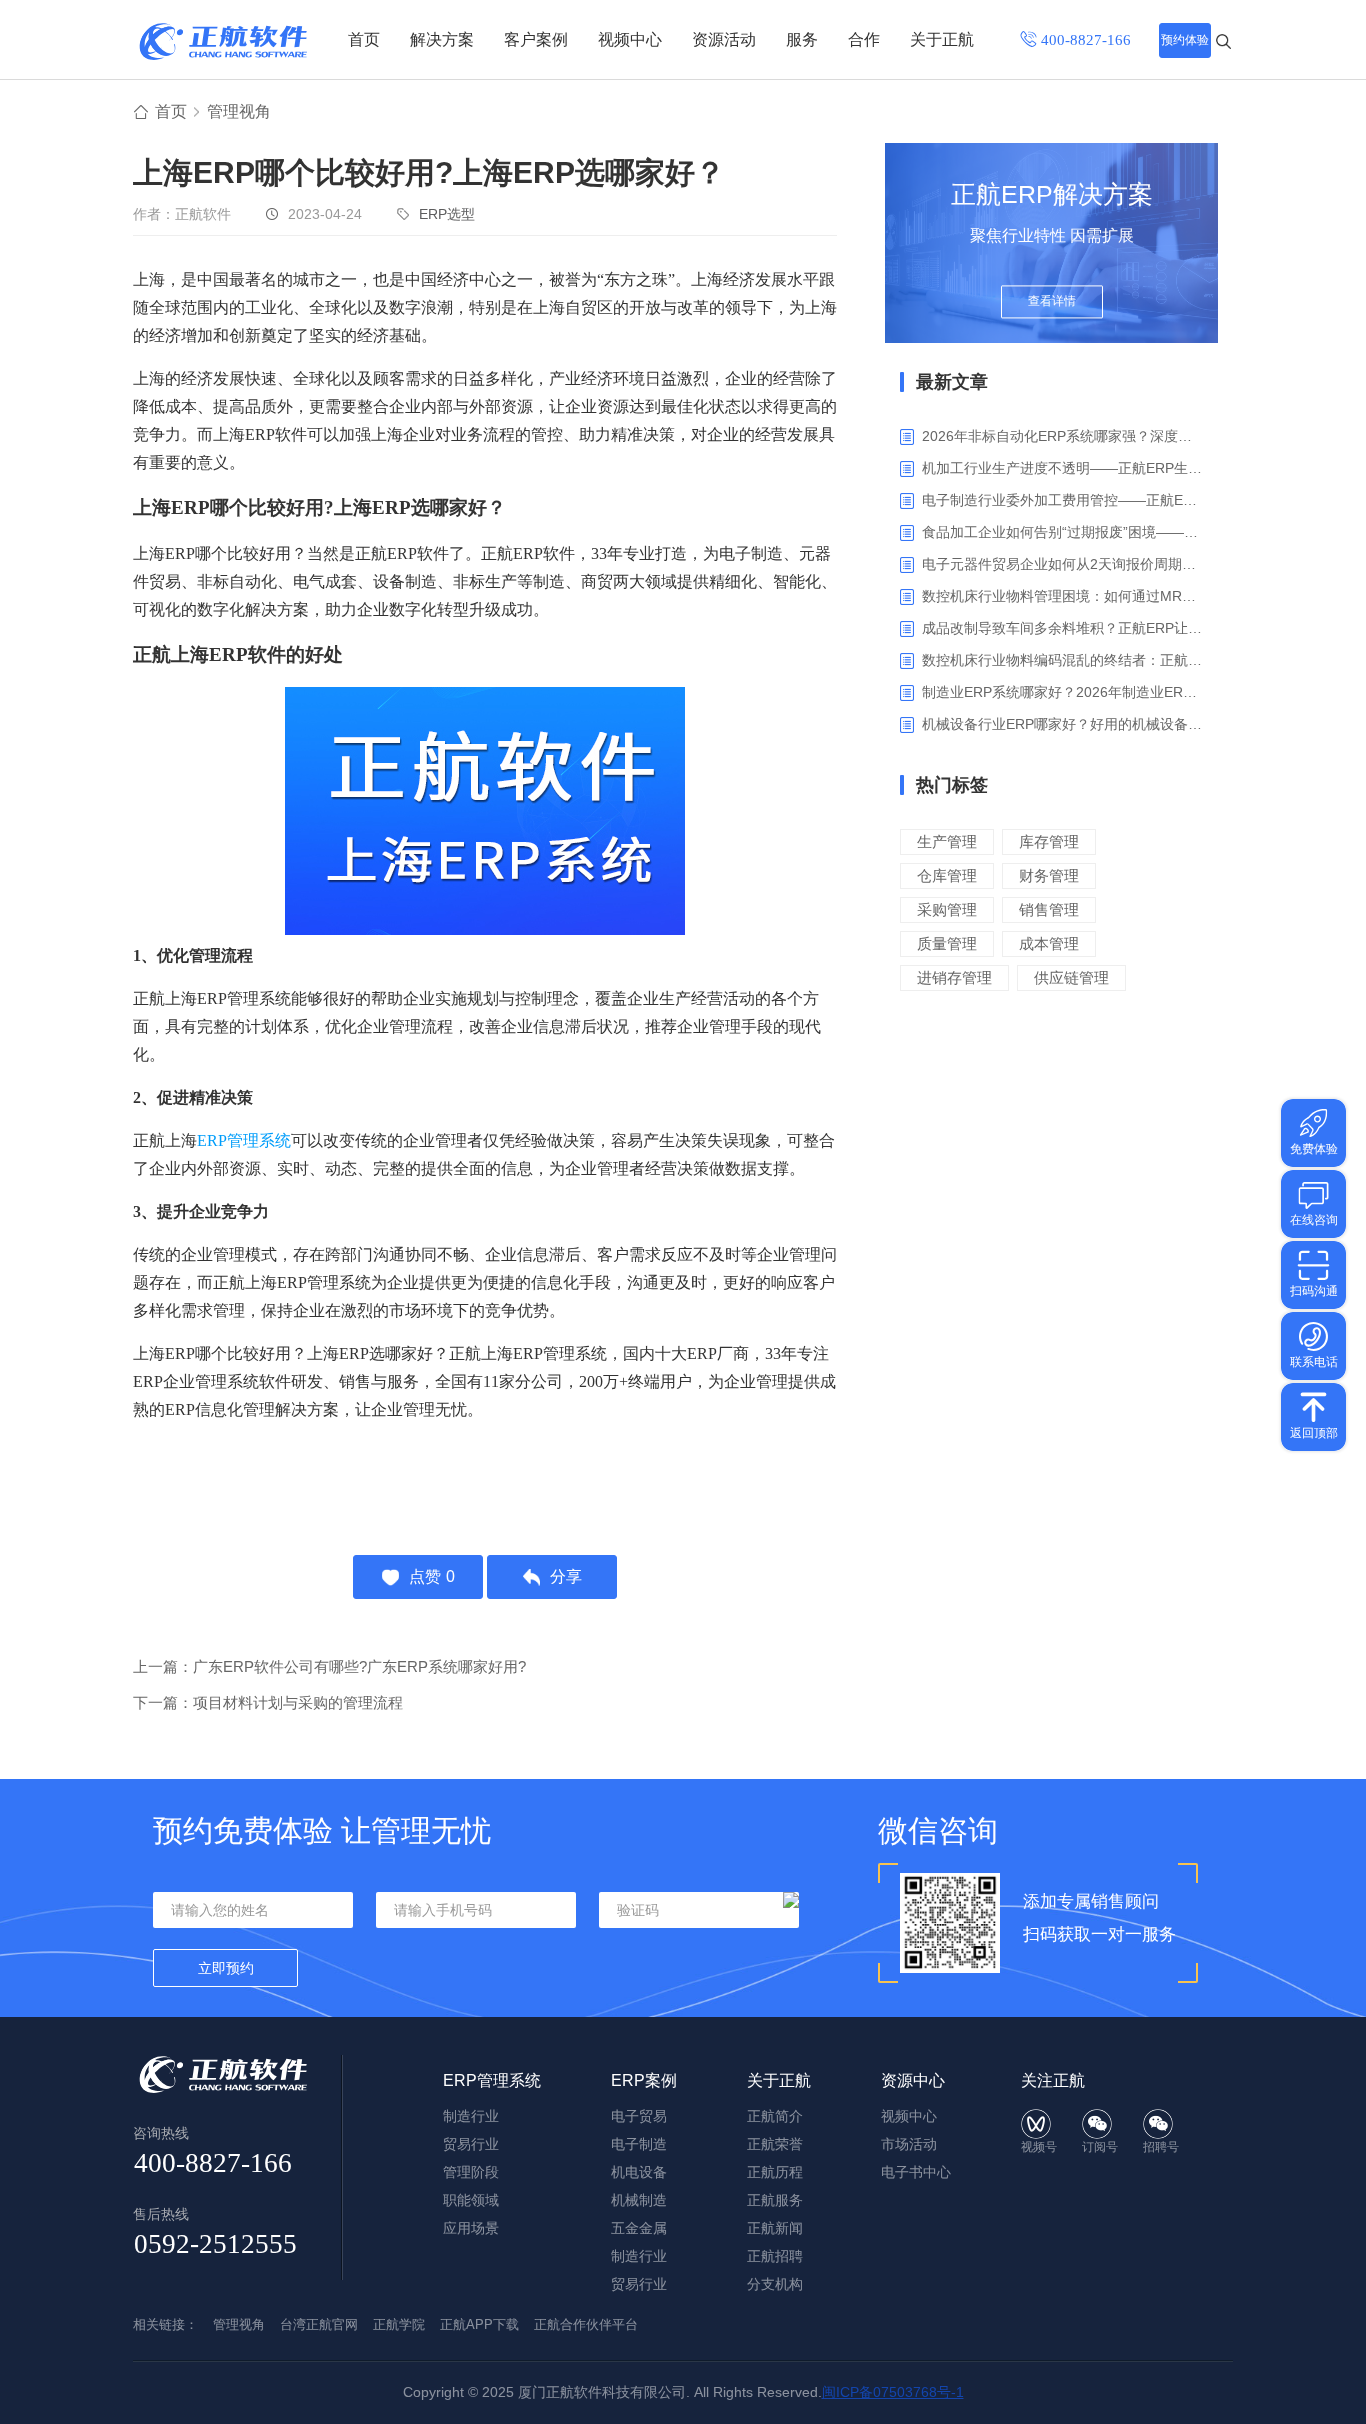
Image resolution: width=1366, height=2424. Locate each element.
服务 (802, 39)
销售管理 (1049, 909)
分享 (566, 1576)
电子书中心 (916, 2172)
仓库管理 (947, 875)
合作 (864, 39)
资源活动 (724, 39)
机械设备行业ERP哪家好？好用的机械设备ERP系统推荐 (1062, 724)
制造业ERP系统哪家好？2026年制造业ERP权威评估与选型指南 (1062, 692)
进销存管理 (954, 977)
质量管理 (947, 943)
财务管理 (1049, 875)
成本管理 (1049, 943)
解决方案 (442, 39)
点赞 (432, 1576)
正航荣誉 (775, 2144)
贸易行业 (471, 2144)
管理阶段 (471, 2172)
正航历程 (775, 2172)
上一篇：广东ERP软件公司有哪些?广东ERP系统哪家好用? (329, 1666)
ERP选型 (447, 214)
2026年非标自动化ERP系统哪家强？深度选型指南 (1062, 436)
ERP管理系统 (244, 1140)
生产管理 (947, 841)
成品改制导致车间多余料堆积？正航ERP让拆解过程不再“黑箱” (1062, 628)
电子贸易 (639, 2116)
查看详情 (1052, 302)
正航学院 (399, 2324)
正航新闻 (775, 2228)
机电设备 (639, 2172)
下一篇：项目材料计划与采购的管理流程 (268, 1702)
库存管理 (1049, 841)
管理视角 (239, 111)
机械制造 (639, 2200)
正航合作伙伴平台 (586, 2324)
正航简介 (775, 2116)
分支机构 (775, 2284)
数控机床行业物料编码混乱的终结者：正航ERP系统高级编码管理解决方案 (1062, 660)
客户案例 (536, 39)
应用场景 (471, 2228)
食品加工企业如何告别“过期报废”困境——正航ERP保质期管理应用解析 (1062, 532)
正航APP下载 (479, 2324)
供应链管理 (1071, 977)
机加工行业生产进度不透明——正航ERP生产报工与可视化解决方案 (1062, 468)
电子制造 (639, 2144)
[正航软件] (223, 41)
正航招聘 (775, 2256)
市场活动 (909, 2144)
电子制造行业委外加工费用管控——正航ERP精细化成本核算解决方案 (1062, 500)
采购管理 (947, 909)
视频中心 (630, 39)
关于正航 (942, 39)
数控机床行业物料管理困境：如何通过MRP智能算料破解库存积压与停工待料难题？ (1062, 596)
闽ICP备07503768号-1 (893, 2392)
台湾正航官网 (319, 2324)
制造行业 (471, 2116)
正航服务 (775, 2200)
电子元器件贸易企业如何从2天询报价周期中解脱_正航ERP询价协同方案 (1062, 564)
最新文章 (952, 382)
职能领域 (471, 2200)
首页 (364, 39)
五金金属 (639, 2228)
